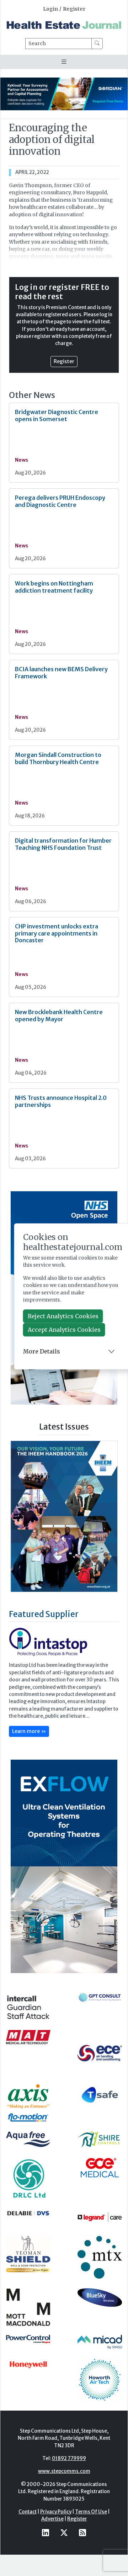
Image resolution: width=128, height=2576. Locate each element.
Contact (28, 2532)
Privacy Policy (56, 2532)
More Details (42, 1351)
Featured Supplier (44, 1634)
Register (74, 9)
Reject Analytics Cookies (63, 1316)
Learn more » (29, 1751)
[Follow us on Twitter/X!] (64, 2553)
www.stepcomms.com (64, 2492)
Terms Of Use (91, 2532)
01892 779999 (69, 2479)
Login (50, 9)
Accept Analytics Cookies (64, 1330)
